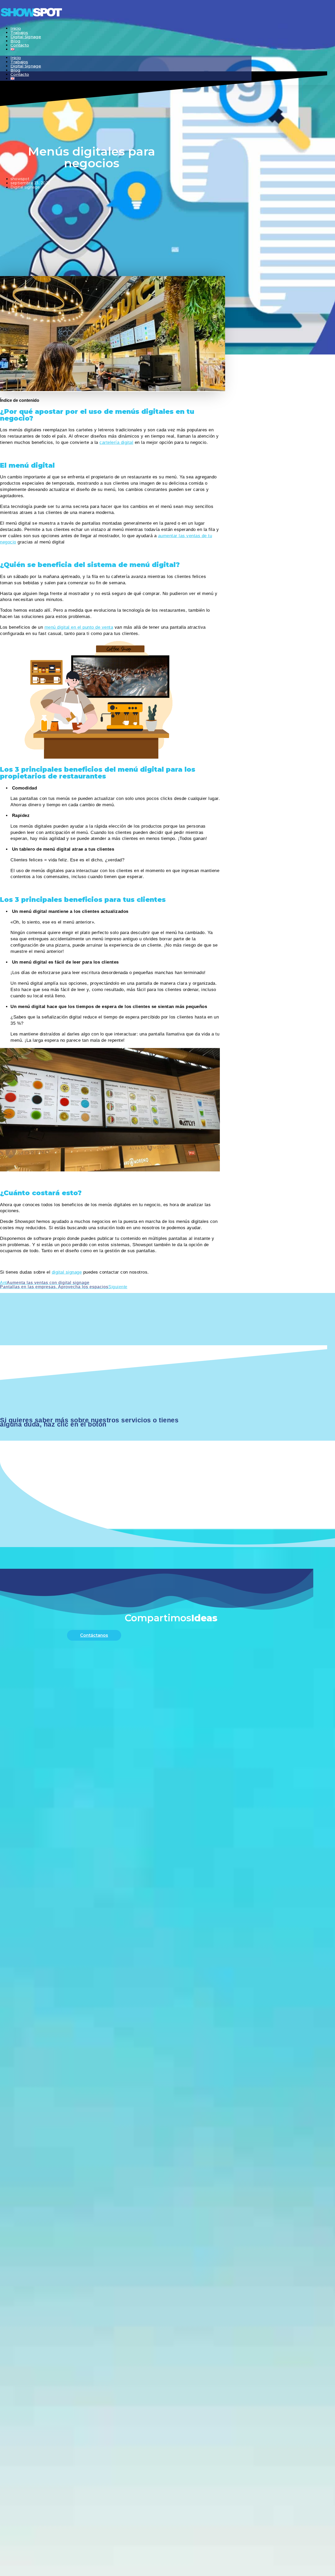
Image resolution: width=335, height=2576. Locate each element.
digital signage (67, 1272)
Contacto (20, 45)
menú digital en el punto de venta (79, 627)
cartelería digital (116, 442)
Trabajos (19, 62)
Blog (15, 70)
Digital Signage (26, 37)
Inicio (16, 58)
